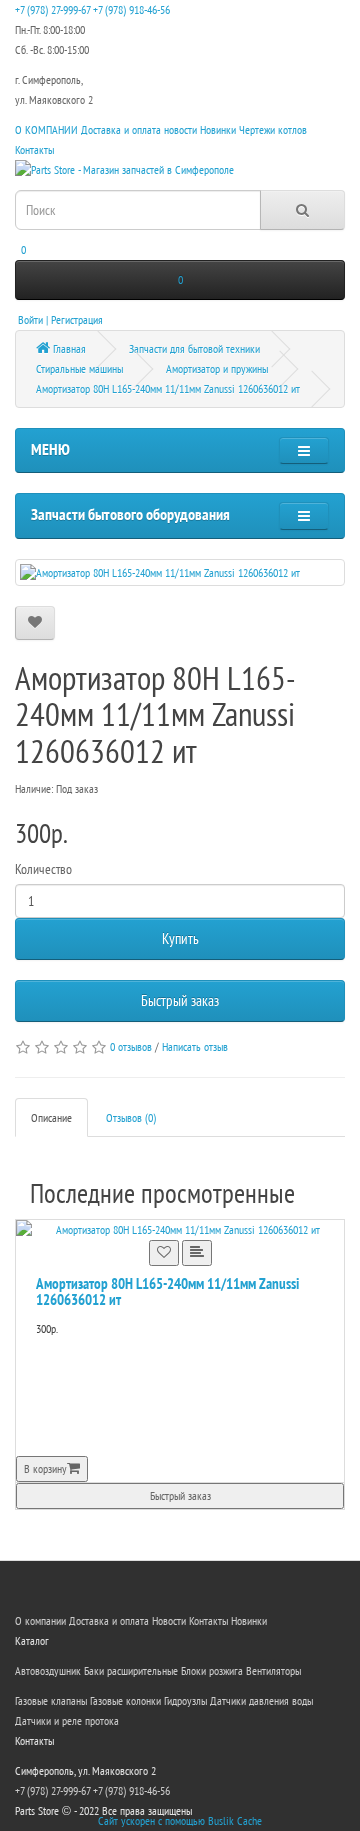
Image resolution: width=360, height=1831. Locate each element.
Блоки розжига (212, 1670)
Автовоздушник (48, 1670)
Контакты (34, 149)
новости (180, 129)
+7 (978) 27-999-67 (52, 9)
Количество (43, 869)
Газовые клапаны (51, 1700)
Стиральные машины (79, 368)
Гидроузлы (185, 1700)
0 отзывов (131, 1046)
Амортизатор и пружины (217, 368)
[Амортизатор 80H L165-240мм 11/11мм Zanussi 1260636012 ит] (180, 572)
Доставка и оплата (121, 129)
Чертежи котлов (273, 129)
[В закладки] (35, 623)
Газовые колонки (125, 1700)
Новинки (218, 129)
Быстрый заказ (180, 1000)
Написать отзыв (195, 1046)
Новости (169, 1620)
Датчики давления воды (261, 1700)
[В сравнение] (197, 1253)
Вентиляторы (273, 1670)
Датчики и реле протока (67, 1720)
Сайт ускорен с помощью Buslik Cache (180, 1820)
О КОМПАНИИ (46, 129)
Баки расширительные (131, 1670)
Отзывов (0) (131, 1117)
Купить (180, 938)
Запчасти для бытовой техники (194, 348)
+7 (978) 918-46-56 (131, 9)
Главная (68, 348)
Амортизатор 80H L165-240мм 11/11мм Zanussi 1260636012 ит (168, 388)
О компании (40, 1620)
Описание (51, 1117)
